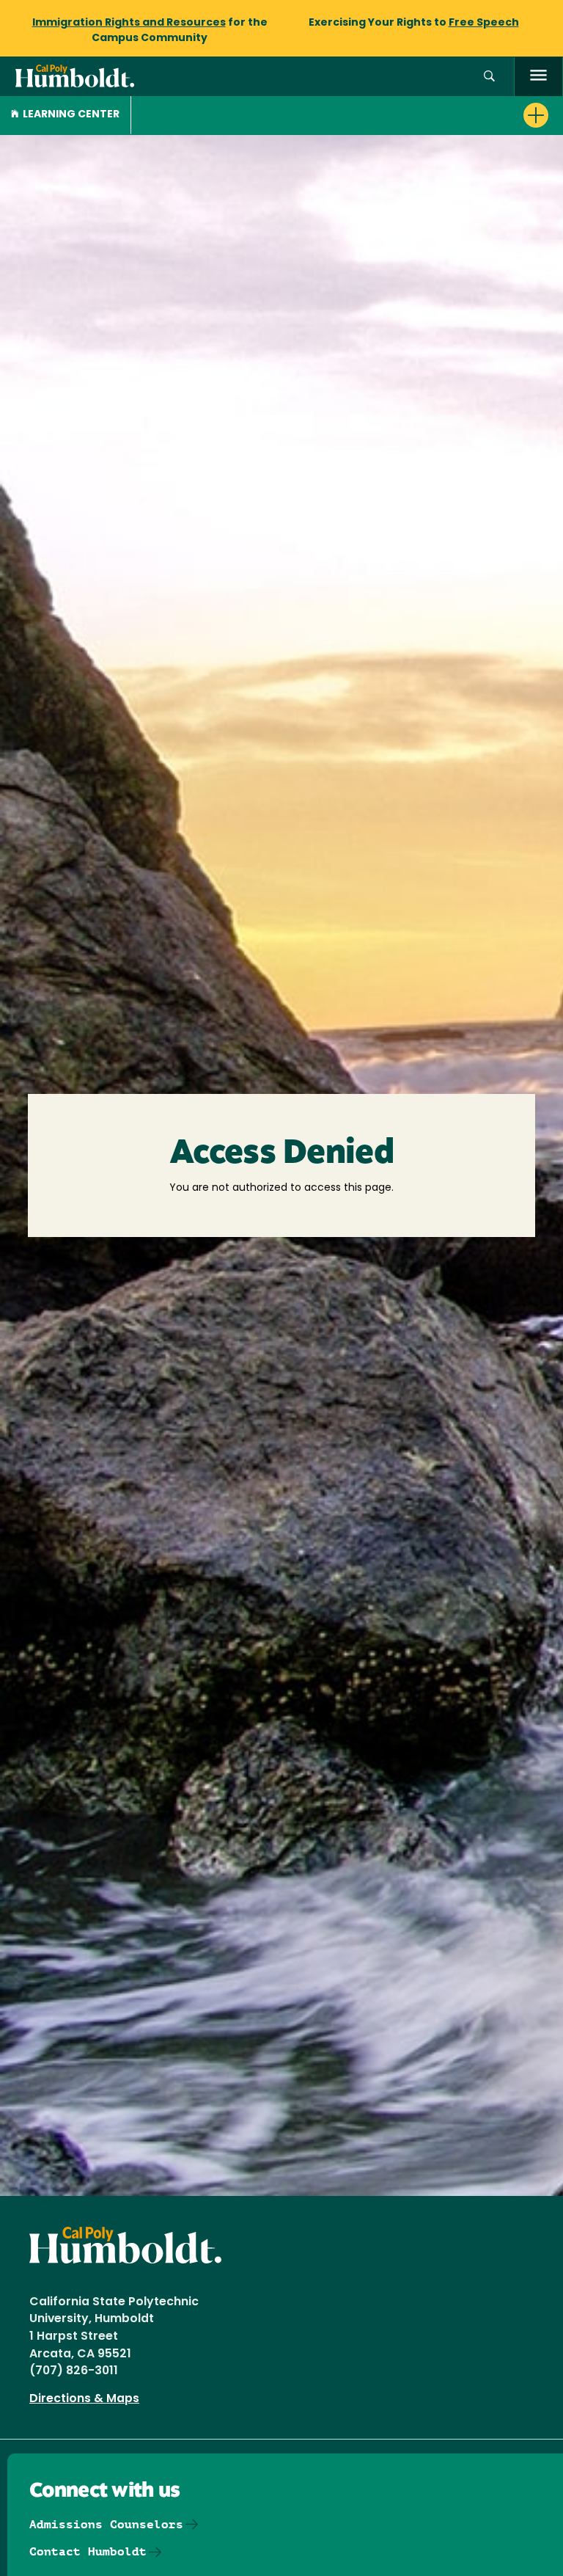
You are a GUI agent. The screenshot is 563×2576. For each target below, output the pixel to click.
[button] (489, 77)
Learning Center (71, 115)
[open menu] (538, 77)
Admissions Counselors (106, 2524)
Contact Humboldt (88, 2551)
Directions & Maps (84, 2399)
